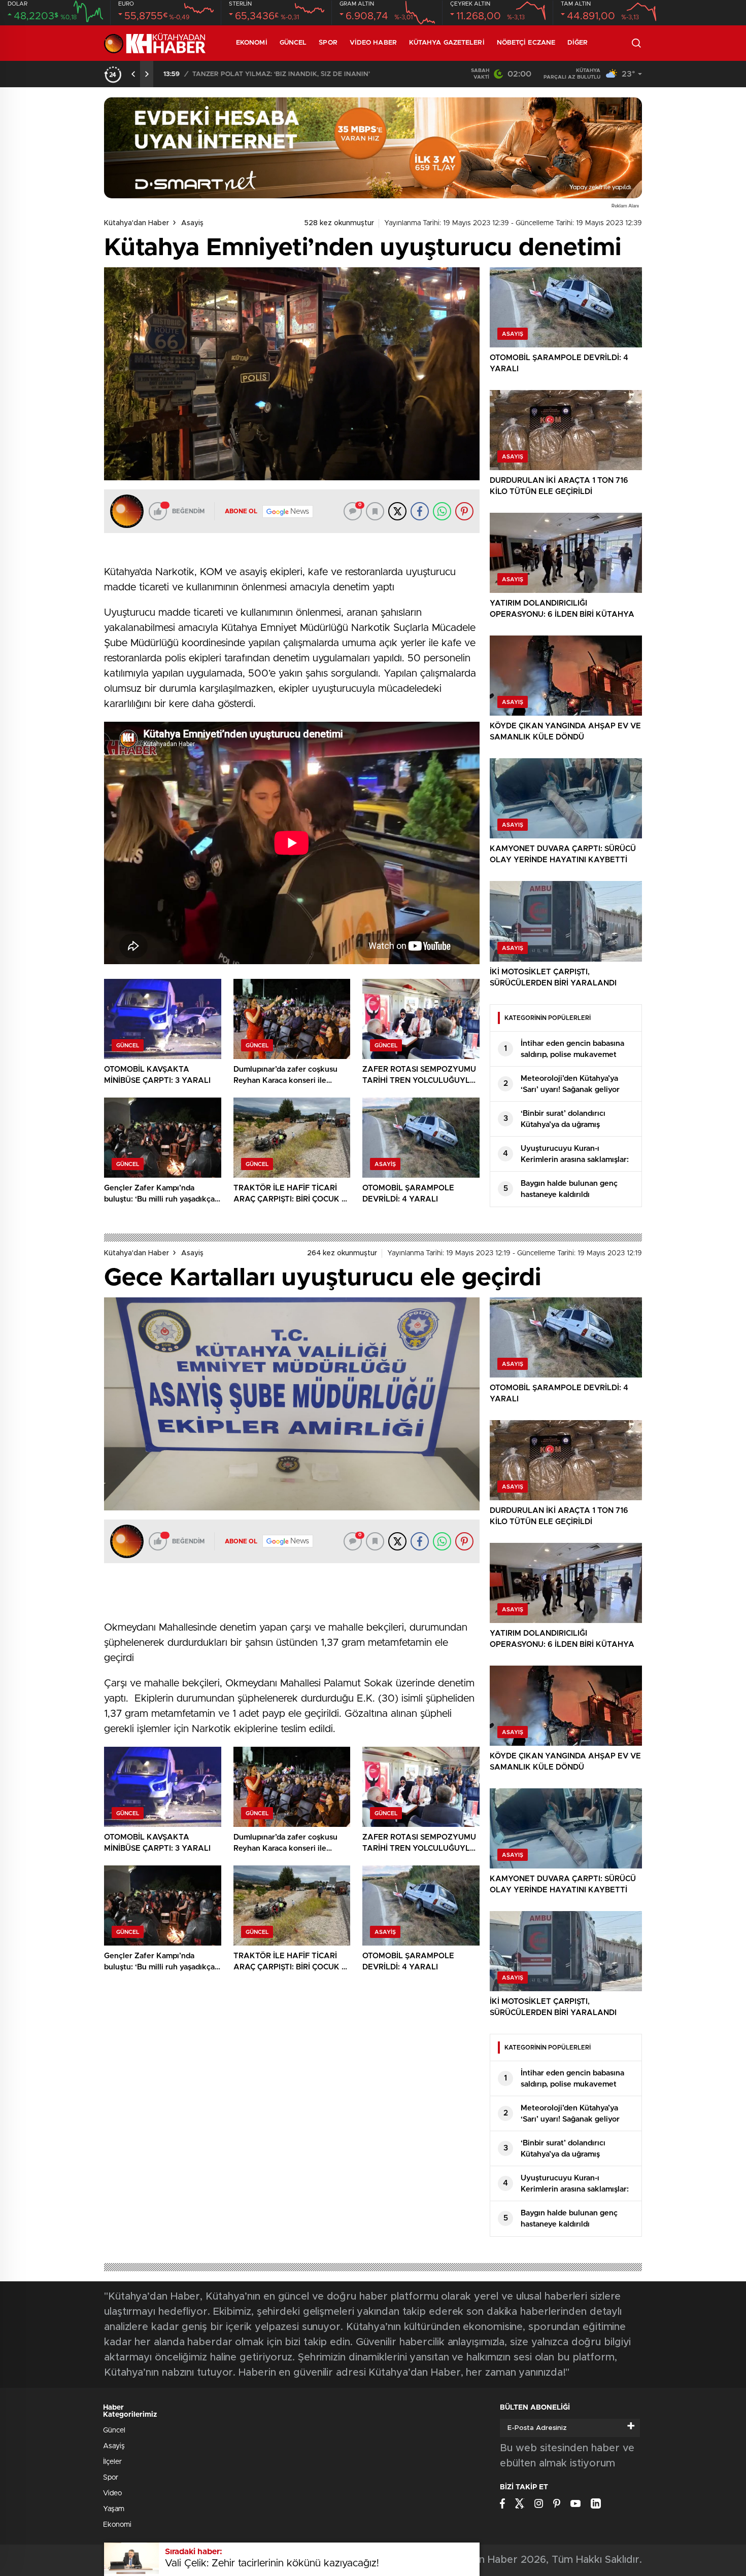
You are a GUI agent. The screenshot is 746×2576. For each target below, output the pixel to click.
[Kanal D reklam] (373, 148)
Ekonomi (252, 43)
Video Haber (373, 43)
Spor (328, 43)
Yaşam (114, 2509)
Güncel (293, 43)
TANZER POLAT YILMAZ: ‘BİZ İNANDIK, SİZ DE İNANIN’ (280, 74)
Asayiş (192, 223)
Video (112, 2493)
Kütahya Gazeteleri (447, 43)
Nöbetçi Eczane (526, 43)
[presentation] (133, 74)
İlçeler (112, 2462)
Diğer (578, 43)
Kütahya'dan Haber (137, 223)
